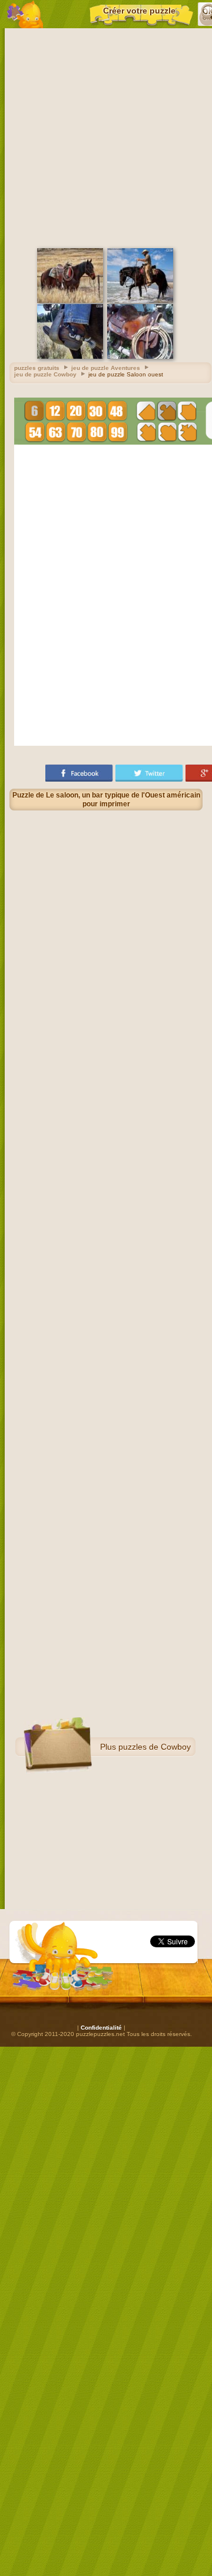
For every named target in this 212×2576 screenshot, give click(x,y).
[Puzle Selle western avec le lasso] (140, 357)
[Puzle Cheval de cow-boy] (70, 301)
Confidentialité (101, 2028)
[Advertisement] (106, 136)
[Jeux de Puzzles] (25, 14)
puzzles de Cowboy (155, 1747)
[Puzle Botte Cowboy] (70, 357)
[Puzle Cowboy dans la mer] (140, 301)
